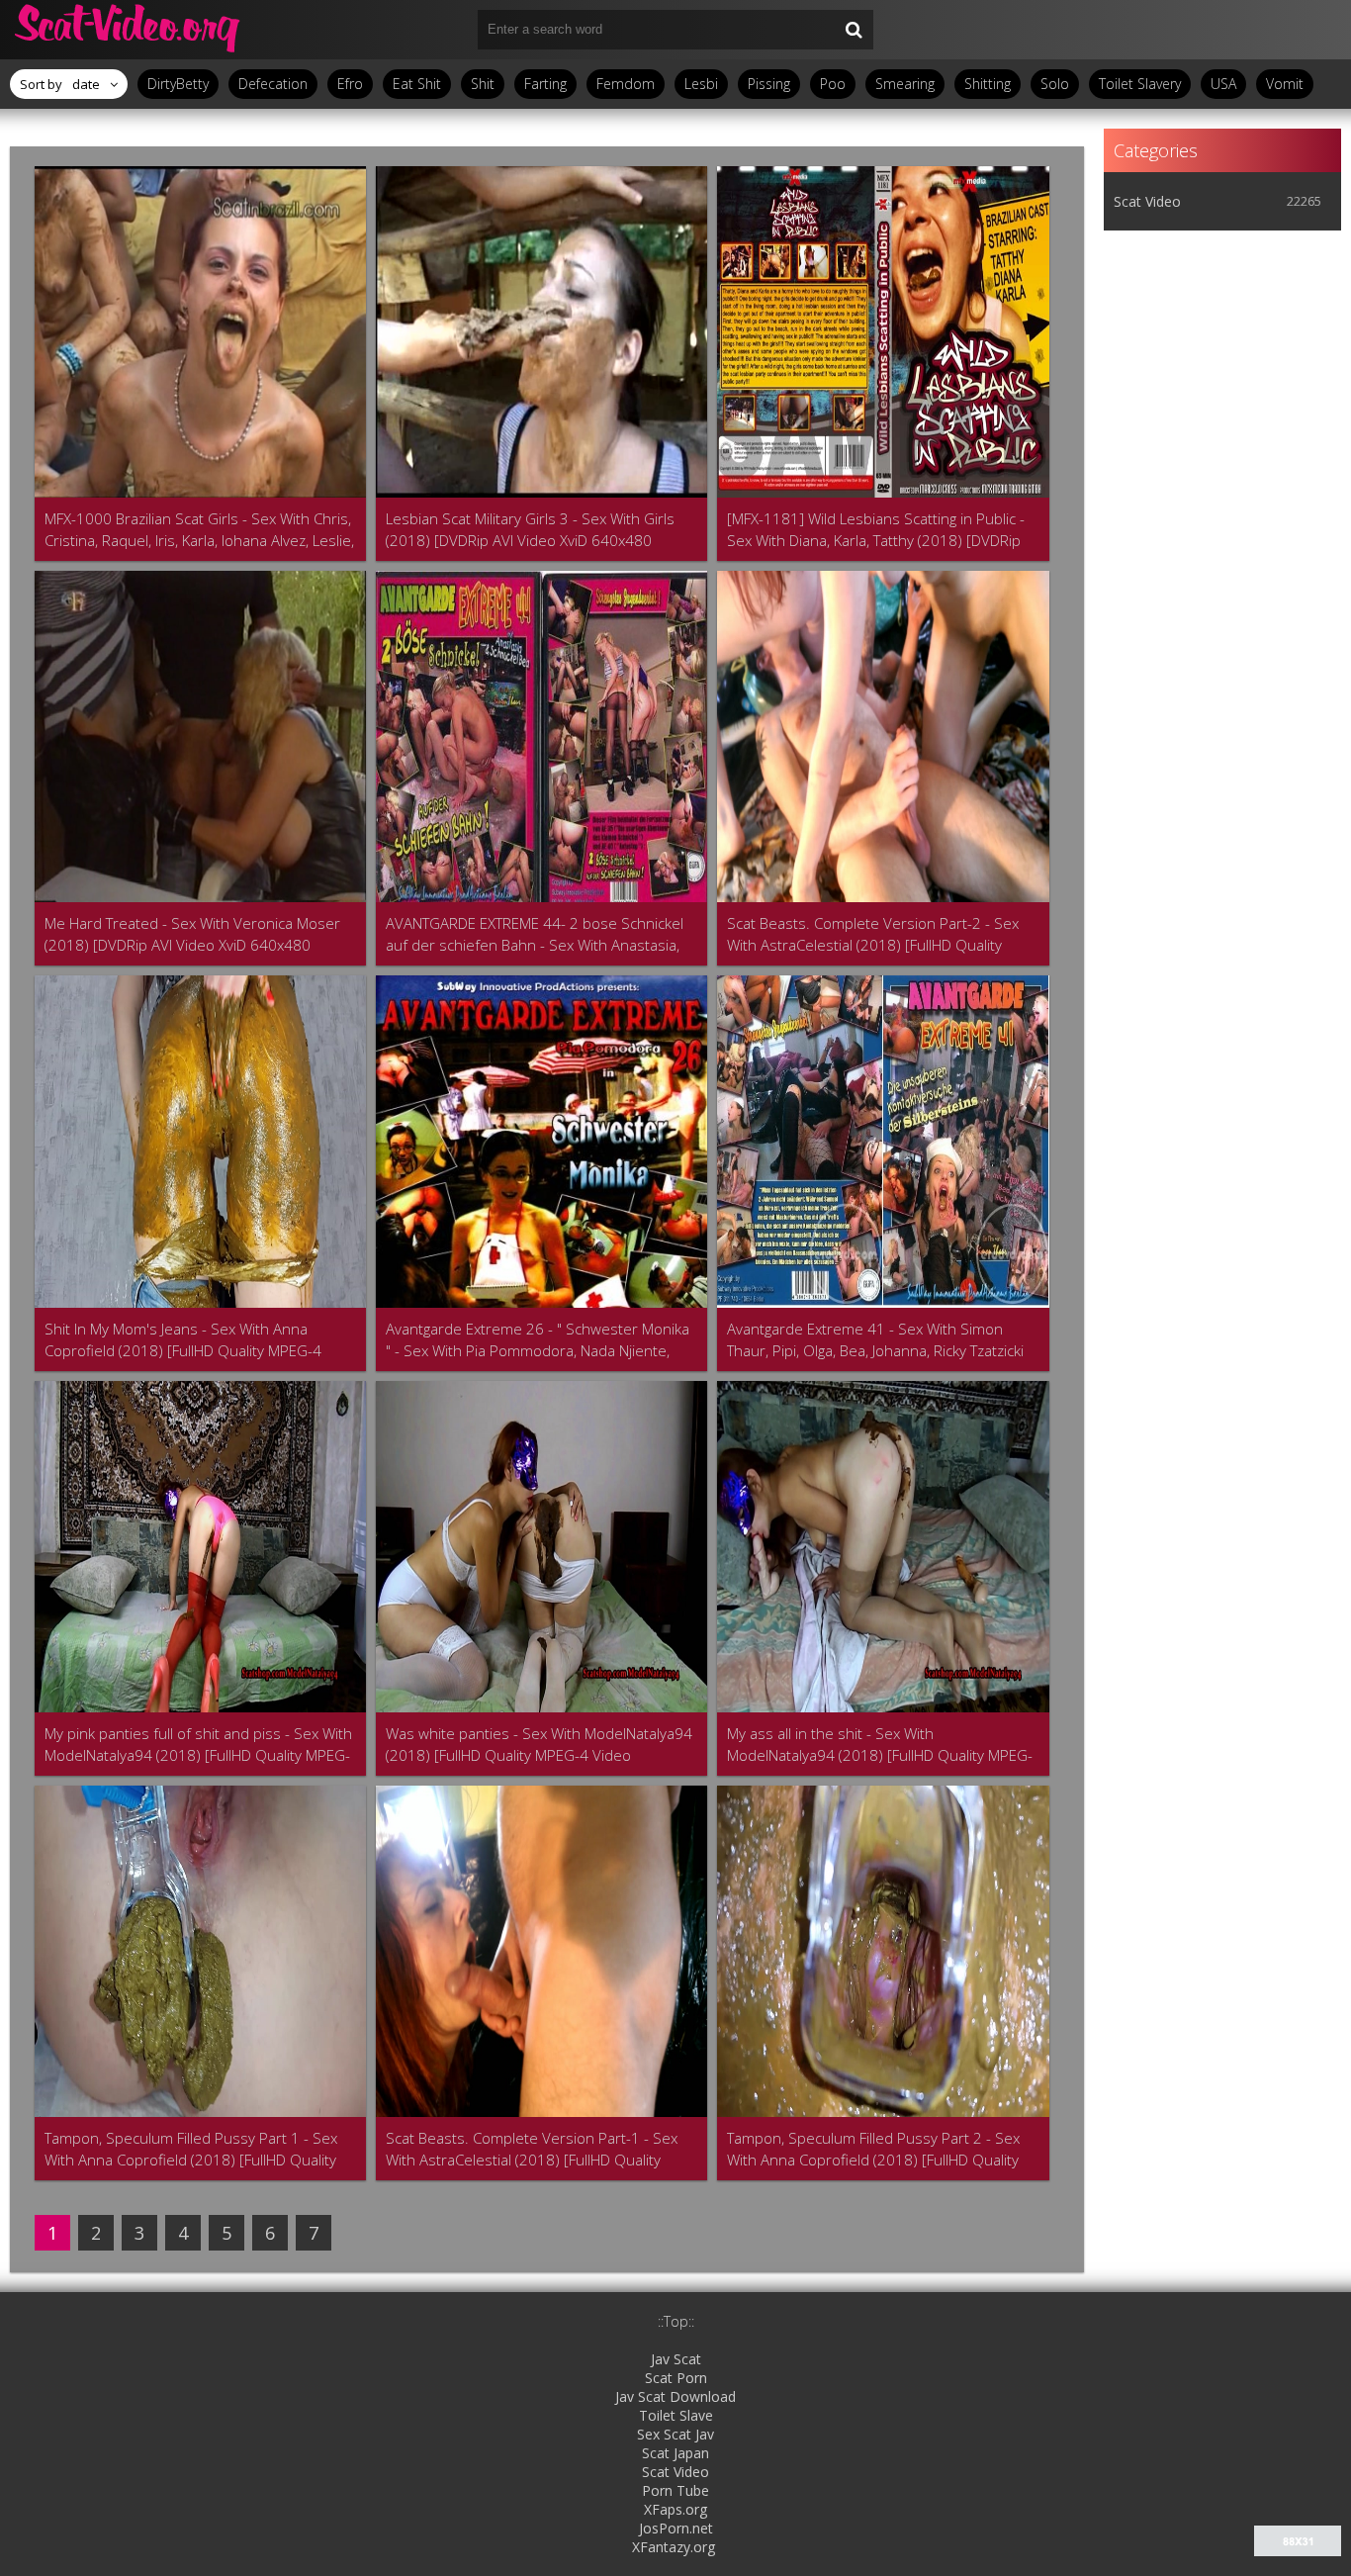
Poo (833, 84)
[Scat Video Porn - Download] (129, 30)
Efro (350, 84)
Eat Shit (417, 84)
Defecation (273, 84)
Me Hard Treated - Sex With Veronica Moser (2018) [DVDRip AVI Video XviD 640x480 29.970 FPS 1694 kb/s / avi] (192, 934)
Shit (483, 84)
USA (1223, 84)
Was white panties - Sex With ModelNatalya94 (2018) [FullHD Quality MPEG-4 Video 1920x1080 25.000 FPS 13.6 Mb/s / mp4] (539, 1745)
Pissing (769, 84)
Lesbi (701, 84)
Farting (545, 84)
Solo (1055, 84)
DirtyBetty (178, 84)
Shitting (988, 84)
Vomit (1285, 84)
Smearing (905, 84)
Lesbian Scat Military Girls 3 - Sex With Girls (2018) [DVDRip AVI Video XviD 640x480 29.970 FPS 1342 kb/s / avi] (530, 530)
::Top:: (676, 2321)
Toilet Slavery (1140, 84)
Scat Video (1147, 201)
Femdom (626, 84)
